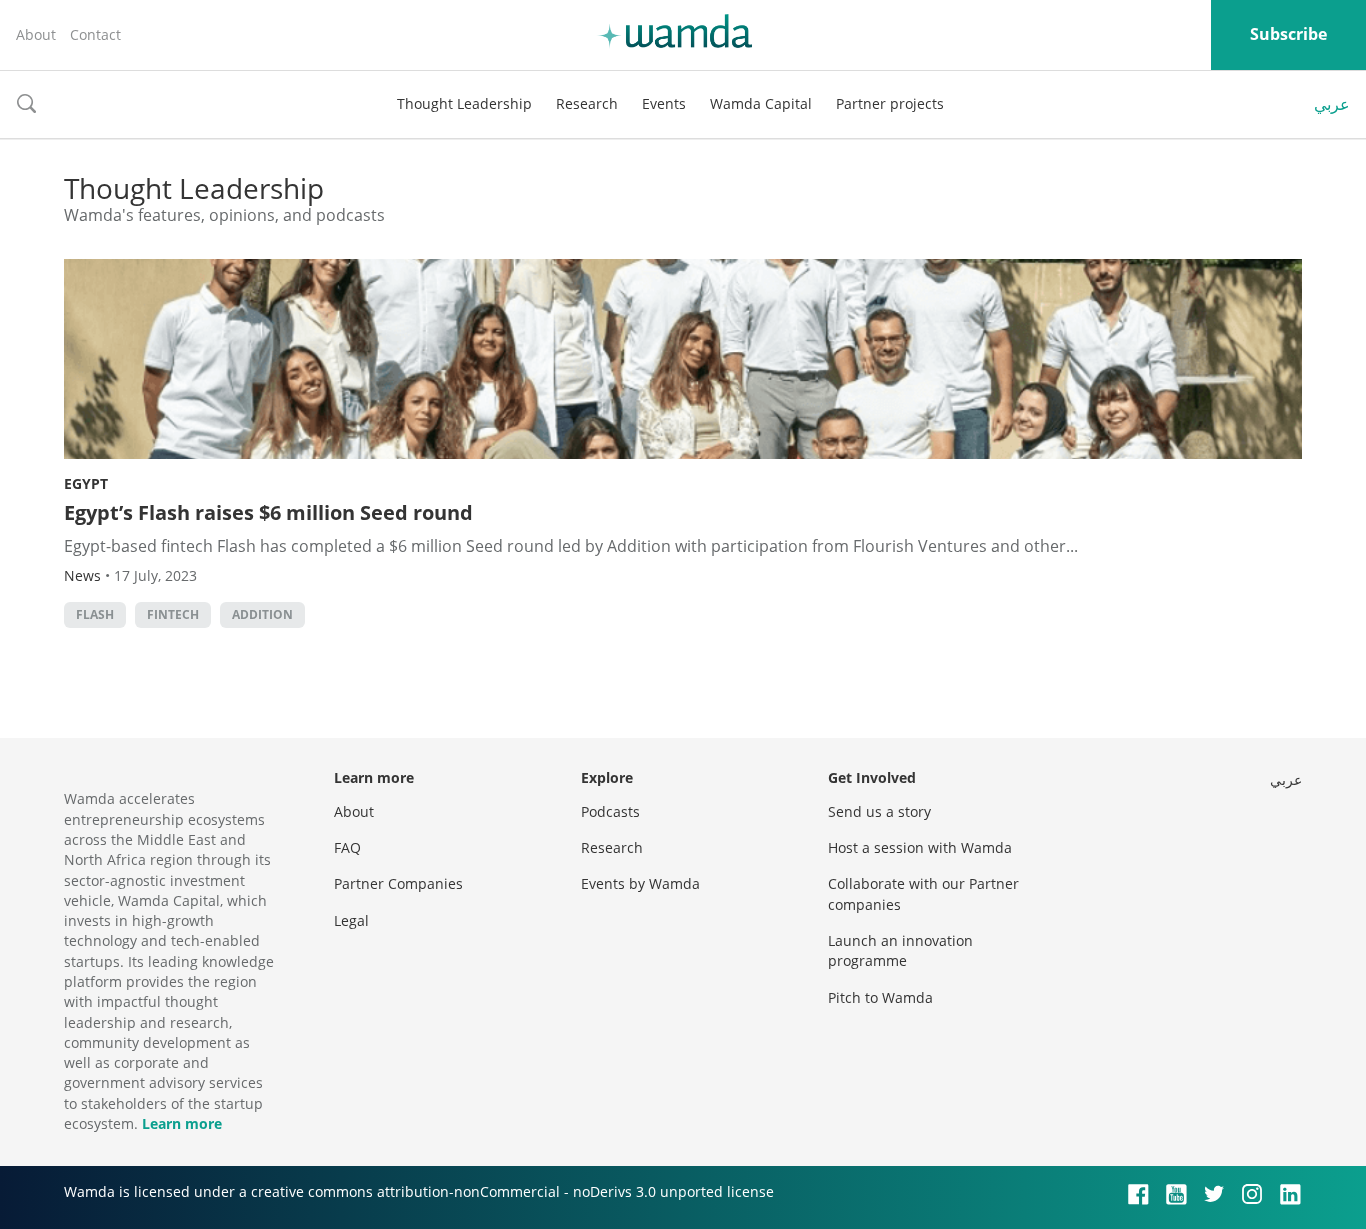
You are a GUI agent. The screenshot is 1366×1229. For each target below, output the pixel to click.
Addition (262, 614)
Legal (351, 920)
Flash (95, 614)
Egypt (86, 483)
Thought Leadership (464, 103)
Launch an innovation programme (900, 950)
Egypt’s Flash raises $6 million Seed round (268, 512)
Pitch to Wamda (880, 997)
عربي (1332, 104)
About (36, 34)
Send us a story (879, 811)
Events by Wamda (640, 883)
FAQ (347, 847)
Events (664, 103)
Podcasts (610, 811)
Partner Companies (398, 883)
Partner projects (890, 103)
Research (587, 103)
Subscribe (1288, 34)
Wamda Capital (761, 103)
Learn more (182, 1123)
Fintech (173, 614)
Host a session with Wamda (920, 847)
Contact (95, 34)
